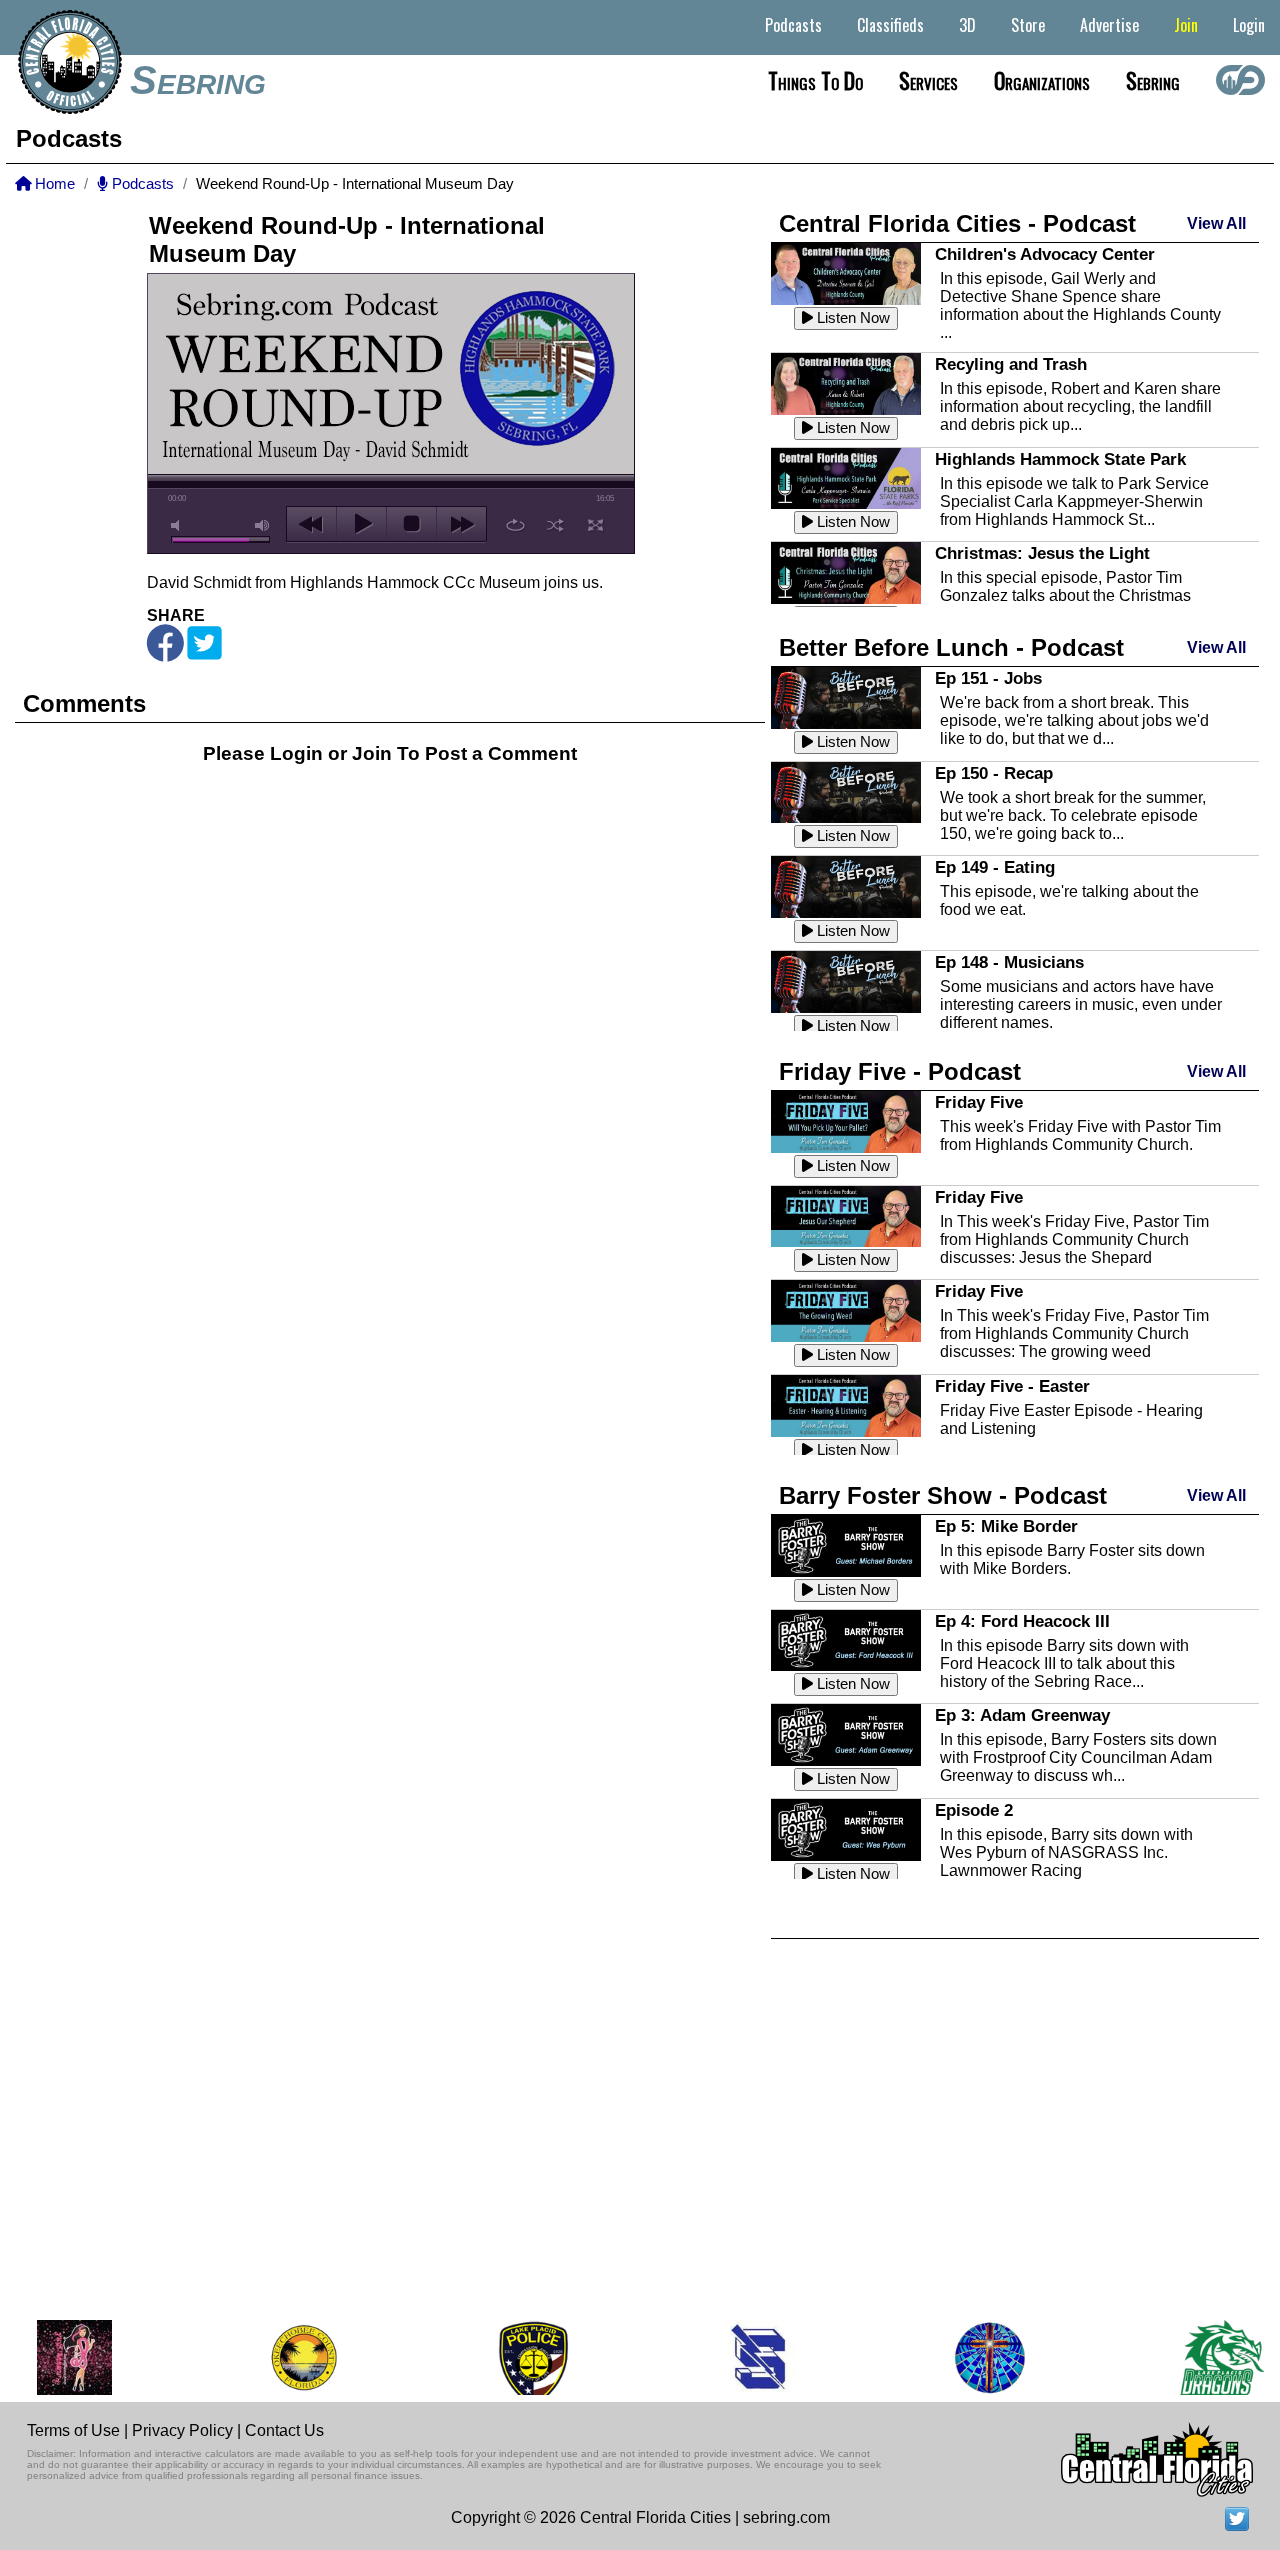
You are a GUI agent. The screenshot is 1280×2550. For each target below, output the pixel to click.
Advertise (1109, 25)
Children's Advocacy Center (1045, 254)
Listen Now (851, 318)
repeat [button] (515, 525)
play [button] (361, 524)
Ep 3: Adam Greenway (1022, 1715)
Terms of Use (73, 2430)
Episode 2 (974, 1810)
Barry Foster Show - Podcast (943, 1495)
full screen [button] (595, 525)
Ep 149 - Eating (995, 867)
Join (1186, 25)
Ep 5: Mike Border (1006, 1526)
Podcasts (793, 25)
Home (53, 184)
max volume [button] (263, 525)
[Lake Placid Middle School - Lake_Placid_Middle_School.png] (1175, 2357)
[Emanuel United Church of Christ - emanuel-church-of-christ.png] (942, 2357)
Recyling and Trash (1011, 364)
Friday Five (979, 1102)
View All (1216, 223)
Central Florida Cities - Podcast (957, 223)
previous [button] (311, 524)
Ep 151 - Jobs (988, 678)
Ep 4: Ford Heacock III (1022, 1621)
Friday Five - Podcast (900, 1071)
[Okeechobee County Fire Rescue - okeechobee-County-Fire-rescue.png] (255, 2357)
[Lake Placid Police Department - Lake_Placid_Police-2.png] (484, 2357)
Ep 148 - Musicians (1009, 962)
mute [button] (179, 525)
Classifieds (890, 25)
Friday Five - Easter (1012, 1386)
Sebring (198, 80)
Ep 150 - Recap (994, 773)
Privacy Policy (182, 2430)
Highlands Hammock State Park (1060, 459)
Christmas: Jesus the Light (1042, 553)
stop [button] (411, 524)
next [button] (461, 524)
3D (967, 25)
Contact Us (284, 2430)
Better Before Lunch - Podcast (951, 647)
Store (1028, 25)
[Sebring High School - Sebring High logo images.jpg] (713, 2357)
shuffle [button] (555, 525)
